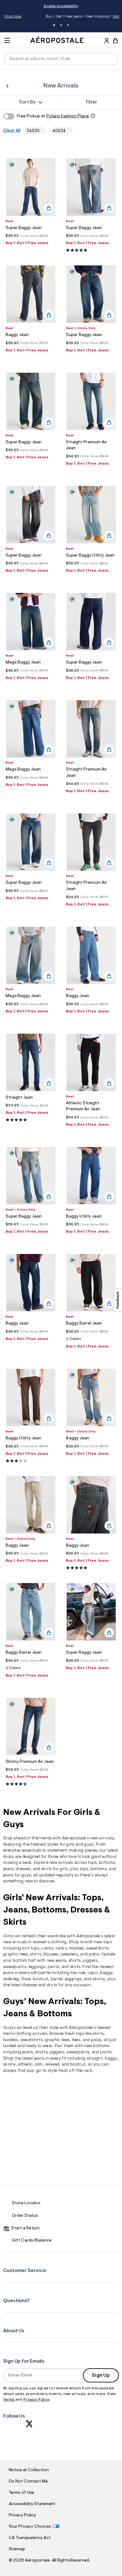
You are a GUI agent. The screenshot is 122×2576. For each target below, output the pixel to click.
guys (89, 1845)
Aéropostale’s (76, 1838)
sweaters (69, 1955)
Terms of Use (22, 2493)
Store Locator (26, 2203)
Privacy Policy (36, 2400)
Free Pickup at (53, 116)
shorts (75, 1961)
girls (70, 1845)
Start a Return (25, 2228)
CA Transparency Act (30, 2538)
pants (53, 1967)
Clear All (12, 131)
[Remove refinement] (42, 131)
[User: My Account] (107, 41)
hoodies (10, 2040)
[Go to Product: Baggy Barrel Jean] (91, 1341)
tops (92, 1863)
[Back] (7, 86)
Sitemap (17, 2549)
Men (102, 17)
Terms (9, 2400)
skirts (52, 1985)
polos (96, 2040)
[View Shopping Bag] (115, 40)
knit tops (31, 1949)
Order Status (25, 2216)
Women (90, 17)
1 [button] (54, 25)
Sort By (27, 102)
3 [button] (68, 25)
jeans (8, 1869)
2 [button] (61, 25)
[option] (31, 187)
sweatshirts (97, 1949)
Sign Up (101, 2376)
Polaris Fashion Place (68, 116)
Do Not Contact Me (28, 2482)
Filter (92, 102)
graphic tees (15, 1955)
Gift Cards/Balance (32, 2241)
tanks (61, 1949)
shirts (36, 1955)
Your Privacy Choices (30, 2527)
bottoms (107, 1863)
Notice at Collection (29, 2470)
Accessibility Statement (32, 2504)
